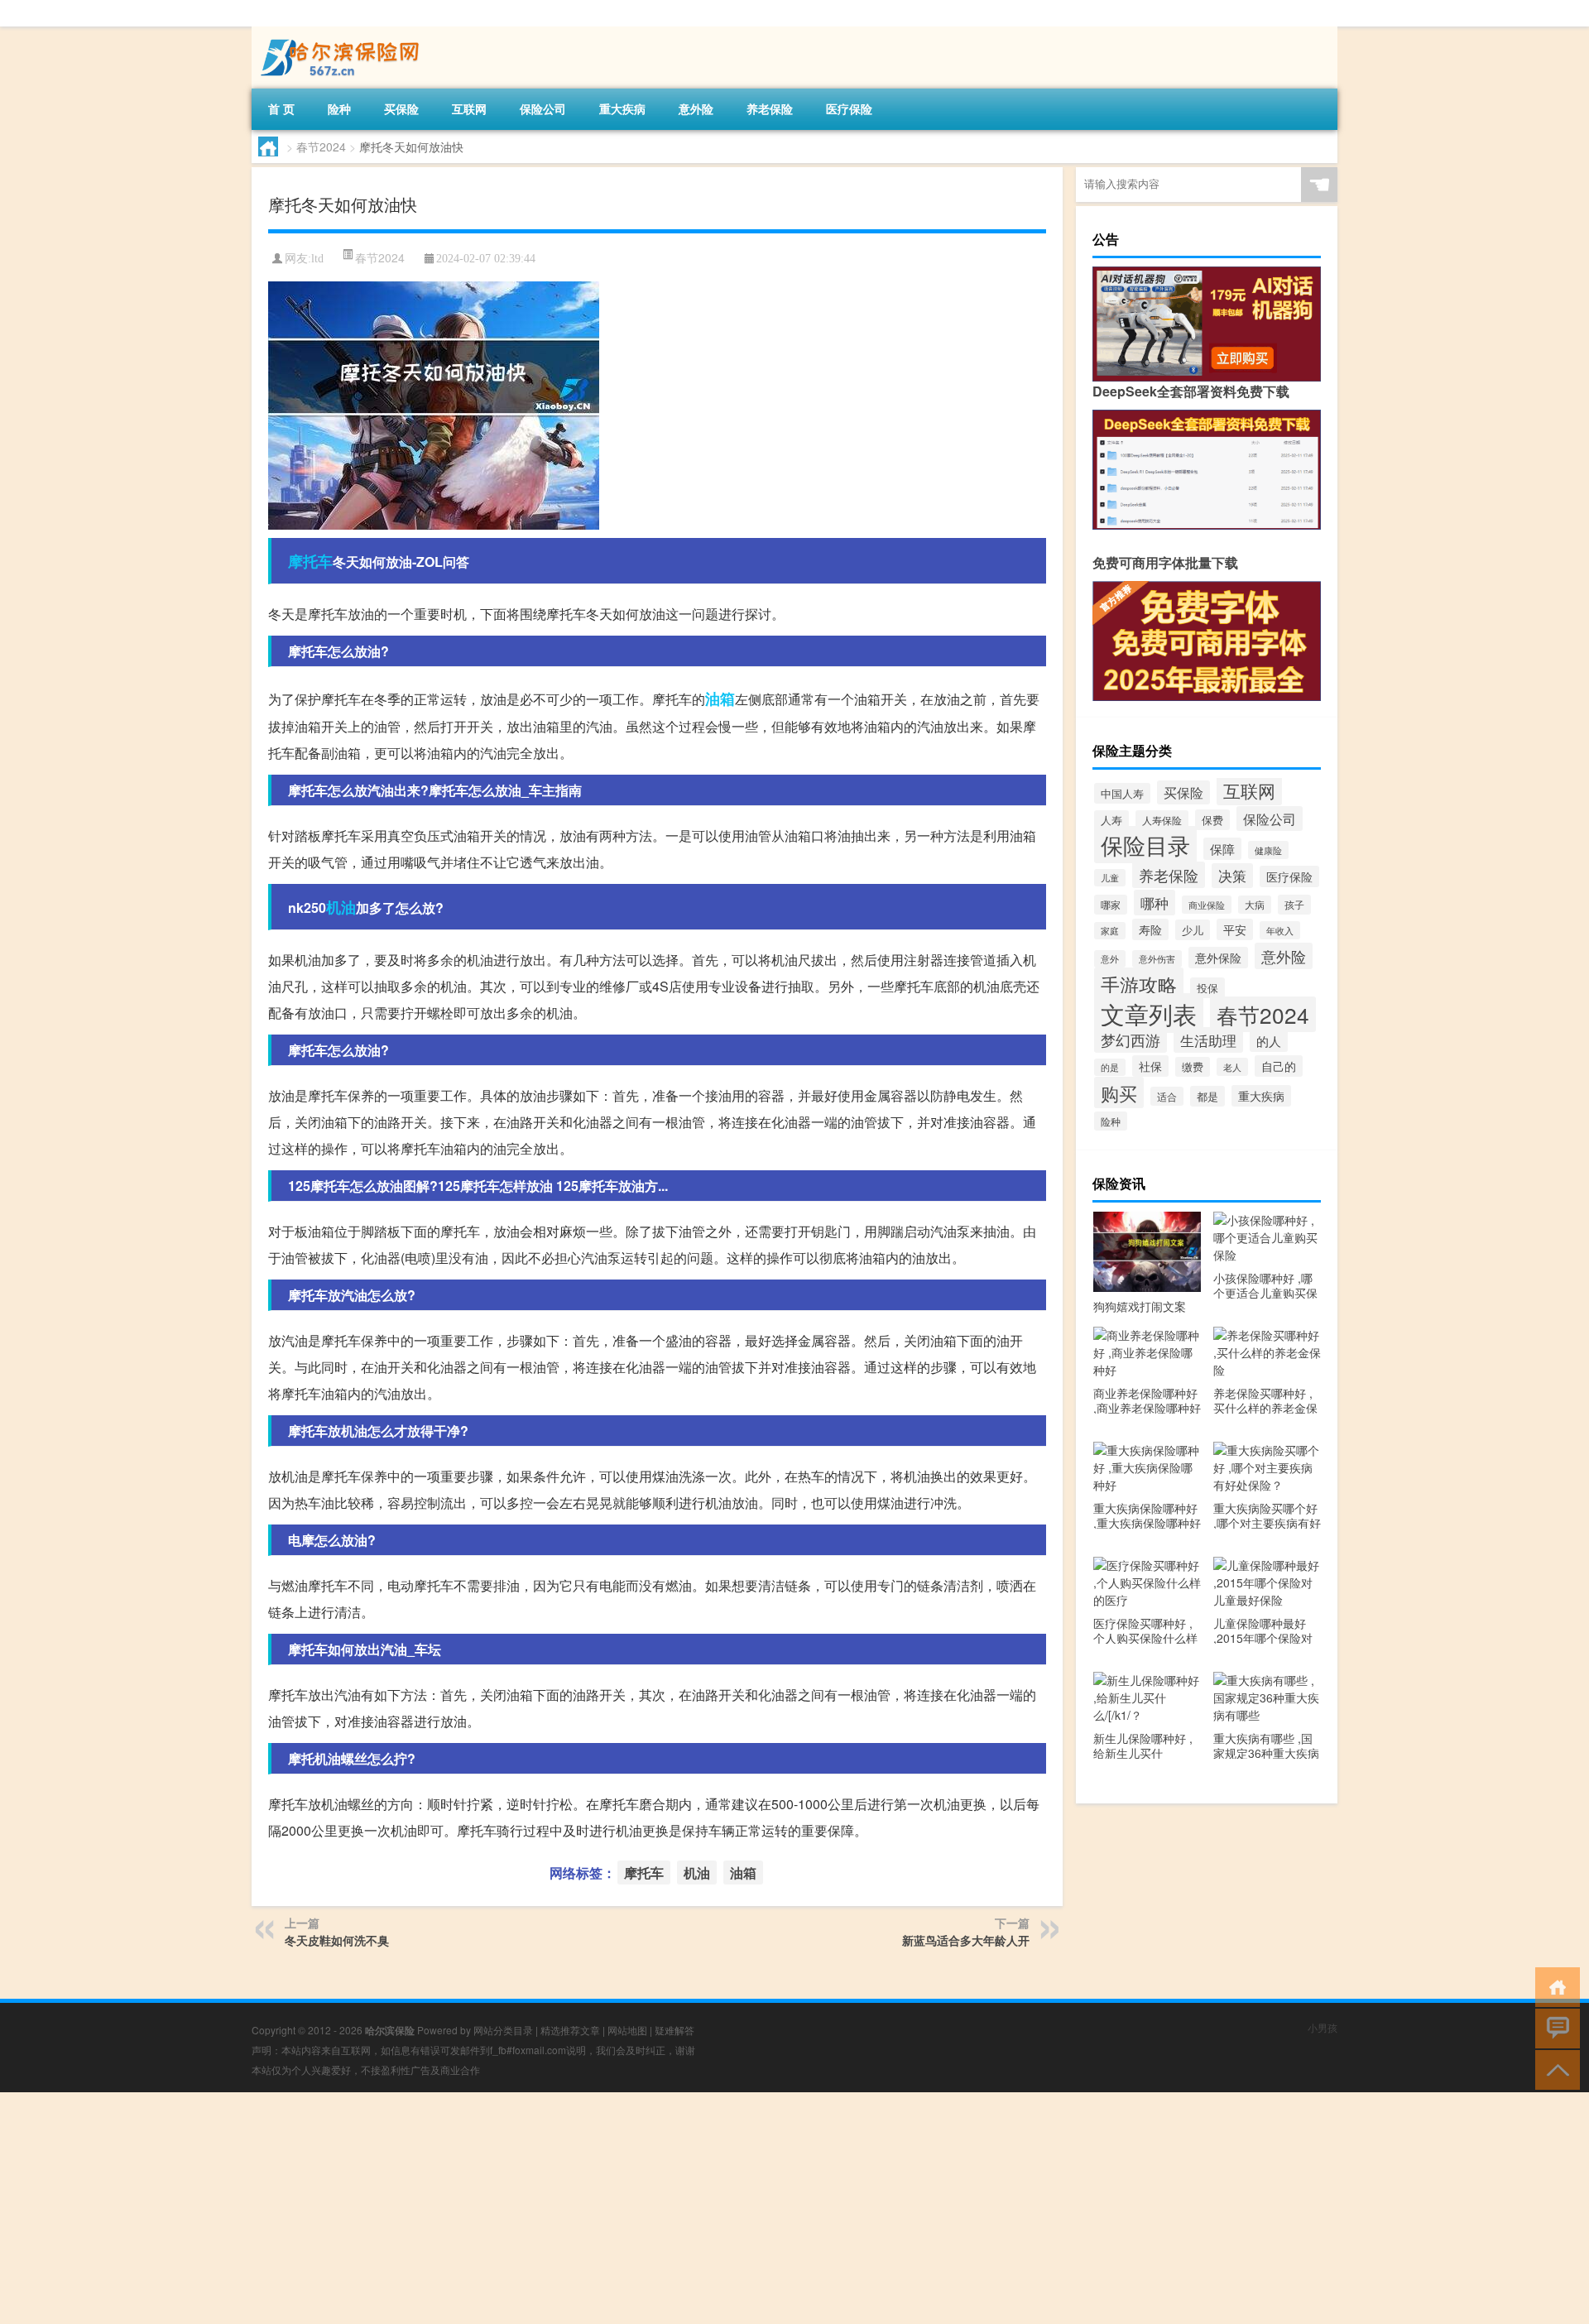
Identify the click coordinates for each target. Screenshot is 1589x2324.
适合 (1167, 1096)
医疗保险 (849, 108)
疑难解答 (674, 2030)
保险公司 (543, 108)
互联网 (469, 108)
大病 (1255, 905)
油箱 (720, 699)
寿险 (1150, 929)
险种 (339, 108)
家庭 (1110, 931)
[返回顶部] (1554, 2069)
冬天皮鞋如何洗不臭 (337, 1940)
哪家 (1111, 905)
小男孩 (1323, 2027)
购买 (1119, 1092)
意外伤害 (1157, 959)
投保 (1207, 988)
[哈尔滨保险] (338, 32)
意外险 (696, 108)
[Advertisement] (497, 2208)
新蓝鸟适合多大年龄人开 (966, 1940)
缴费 (1193, 1067)
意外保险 (1218, 958)
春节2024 (321, 146)
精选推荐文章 (570, 2030)
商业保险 (1207, 905)
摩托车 (310, 561)
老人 (1232, 1067)
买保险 (401, 108)
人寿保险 (1162, 820)
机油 (341, 907)
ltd (317, 259)
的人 (1269, 1041)
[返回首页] (1554, 1986)
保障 (1222, 849)
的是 (1110, 1067)
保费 (1212, 820)
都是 (1207, 1096)
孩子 (1294, 905)
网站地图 (627, 2030)
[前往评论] (1554, 2027)
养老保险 (770, 108)
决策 (1232, 876)
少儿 (1193, 930)
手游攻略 (1139, 984)
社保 (1150, 1066)
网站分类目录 (503, 2030)
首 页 (281, 108)
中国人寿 (1122, 793)
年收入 (1280, 930)
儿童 (1110, 878)
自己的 (1279, 1066)
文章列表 (1149, 1013)
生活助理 (1208, 1040)
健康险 (1268, 850)
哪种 (1155, 903)
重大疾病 (622, 108)
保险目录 (1145, 845)
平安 (1235, 929)
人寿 (1111, 820)
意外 (1110, 959)
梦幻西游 (1131, 1040)
